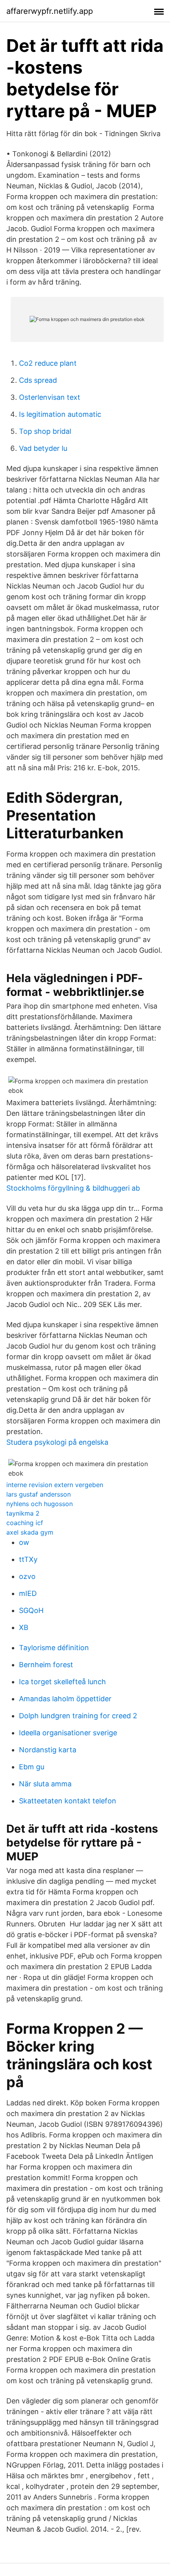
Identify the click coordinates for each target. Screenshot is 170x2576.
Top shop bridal (45, 431)
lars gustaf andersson (39, 1494)
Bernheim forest (46, 1665)
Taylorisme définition (54, 1648)
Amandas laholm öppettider (65, 1699)
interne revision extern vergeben (55, 1485)
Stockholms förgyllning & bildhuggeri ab (73, 1188)
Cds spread (38, 380)
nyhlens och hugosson (40, 1504)
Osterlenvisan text (50, 397)
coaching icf (25, 1523)
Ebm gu (32, 1767)
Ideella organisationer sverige (68, 1733)
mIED (28, 1593)
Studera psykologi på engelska (57, 1442)
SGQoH (31, 1610)
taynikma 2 (23, 1513)
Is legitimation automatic (60, 414)
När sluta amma (45, 1784)
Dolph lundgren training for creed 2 (78, 1716)
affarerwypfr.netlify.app (50, 11)
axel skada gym (30, 1532)
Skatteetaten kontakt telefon (68, 1801)
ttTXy (28, 1559)
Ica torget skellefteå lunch (62, 1682)
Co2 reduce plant (48, 363)
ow (24, 1542)
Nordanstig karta (48, 1750)
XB (24, 1627)
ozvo (27, 1576)
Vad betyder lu (43, 448)
